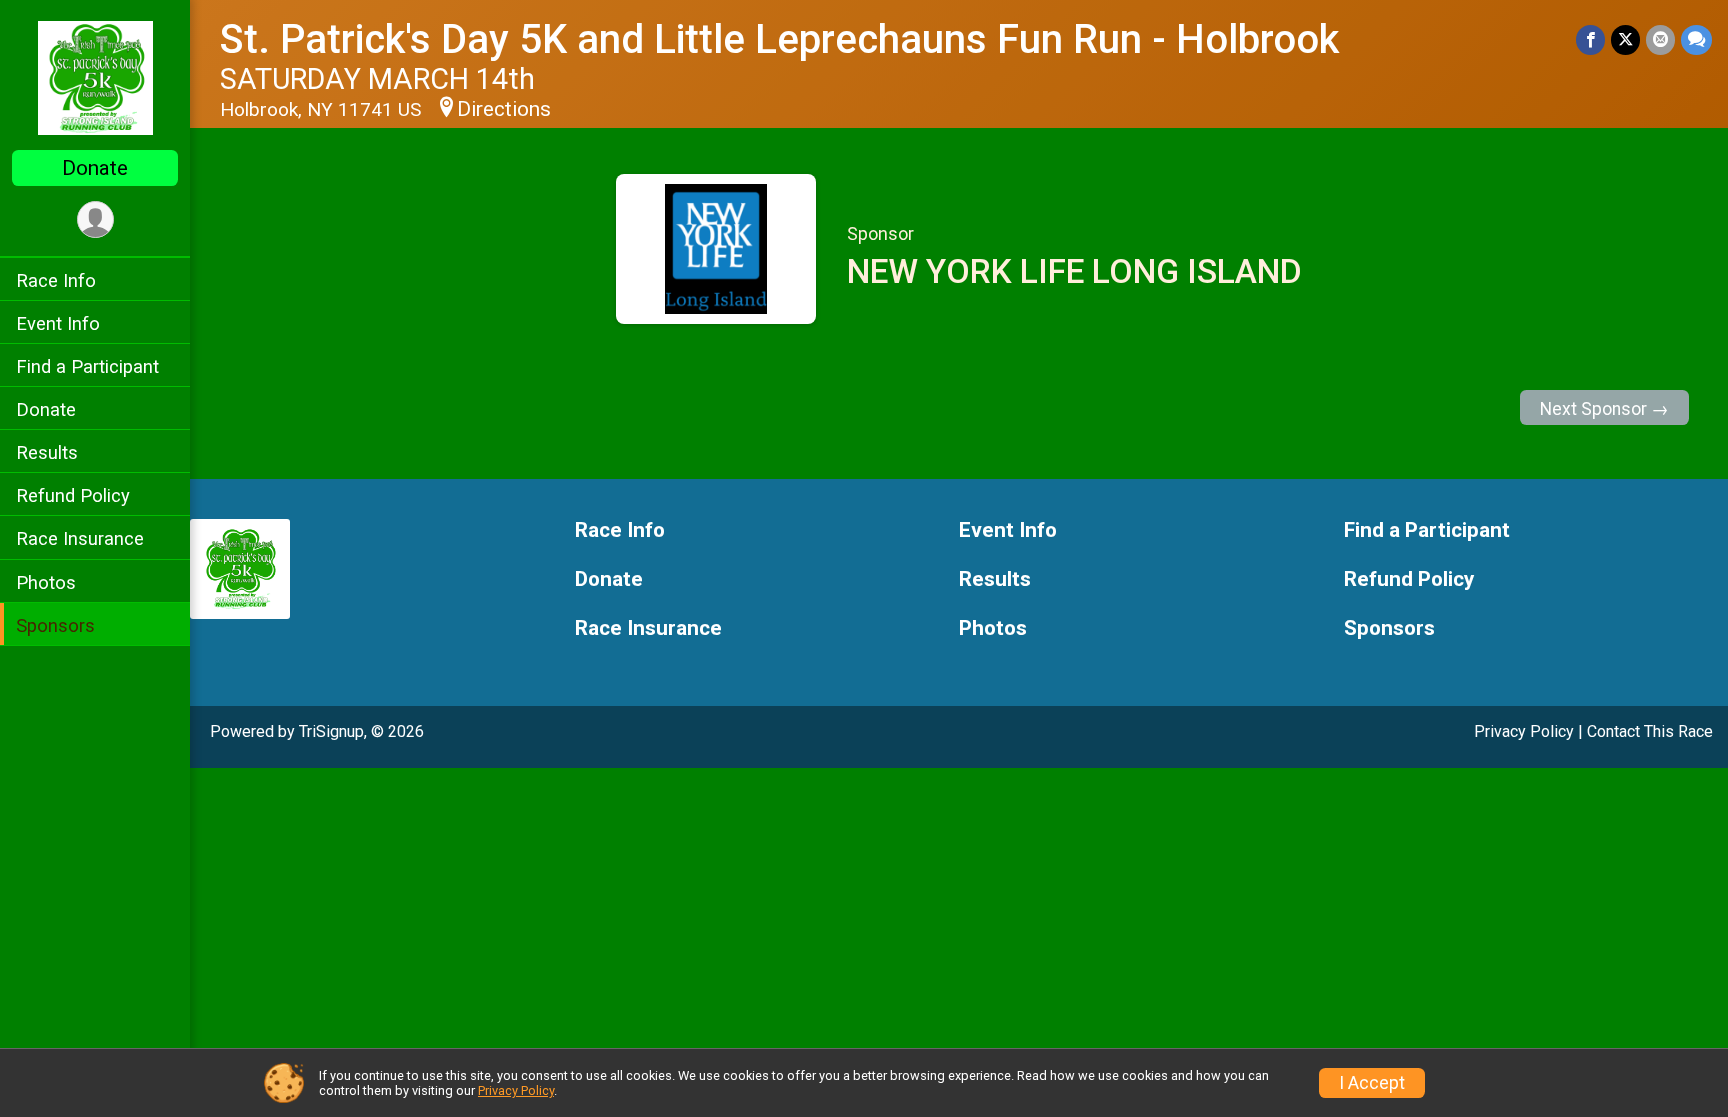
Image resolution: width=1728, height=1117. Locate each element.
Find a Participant (87, 366)
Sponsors (55, 625)
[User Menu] (95, 219)
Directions (504, 109)
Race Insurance (80, 538)
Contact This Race (1650, 731)
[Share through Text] (1696, 39)
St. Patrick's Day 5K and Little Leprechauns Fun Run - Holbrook (779, 39)
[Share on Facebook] (1590, 39)
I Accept (1372, 1083)
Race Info (56, 280)
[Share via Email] (1660, 39)
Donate (95, 168)
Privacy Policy (1524, 731)
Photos (46, 582)
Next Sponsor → (1604, 409)
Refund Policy (73, 495)
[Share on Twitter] (1625, 39)
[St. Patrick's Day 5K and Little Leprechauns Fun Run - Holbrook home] (95, 77)
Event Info (58, 323)
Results (47, 452)
